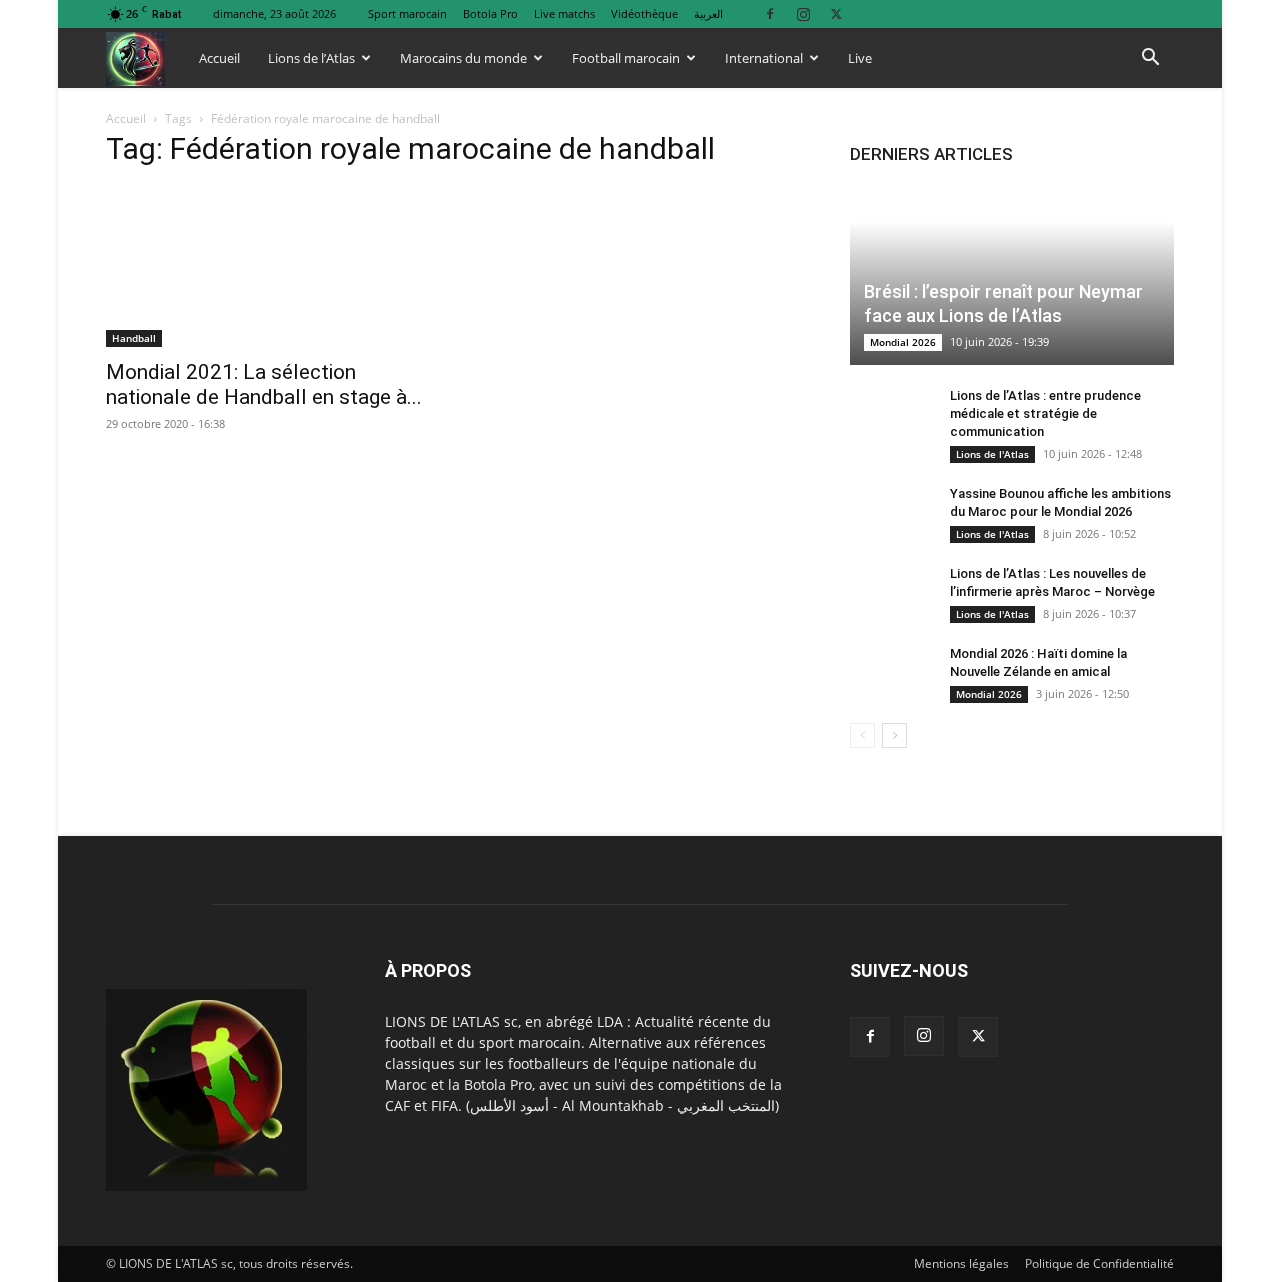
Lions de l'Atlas (992, 454)
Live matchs (564, 13)
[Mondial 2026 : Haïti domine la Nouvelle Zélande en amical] (890, 673)
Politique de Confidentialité (1099, 1263)
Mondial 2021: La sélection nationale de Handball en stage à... (264, 384)
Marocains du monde (463, 58)
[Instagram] (803, 13)
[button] (1150, 59)
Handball (134, 338)
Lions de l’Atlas (311, 58)
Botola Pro (490, 13)
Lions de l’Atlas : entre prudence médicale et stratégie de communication (1045, 413)
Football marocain (626, 58)
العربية (708, 13)
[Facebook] (770, 13)
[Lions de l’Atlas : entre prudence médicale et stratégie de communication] (890, 415)
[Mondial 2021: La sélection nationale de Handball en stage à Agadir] (268, 267)
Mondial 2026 (903, 342)
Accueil (219, 58)
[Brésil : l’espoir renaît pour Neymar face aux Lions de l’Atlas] (1012, 275)
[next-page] (894, 735)
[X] (836, 13)
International (764, 58)
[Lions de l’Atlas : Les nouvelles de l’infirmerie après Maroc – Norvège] (890, 593)
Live (860, 58)
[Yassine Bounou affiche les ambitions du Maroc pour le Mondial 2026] (890, 513)
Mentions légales (961, 1263)
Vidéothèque (644, 13)
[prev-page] (862, 735)
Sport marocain (407, 13)
